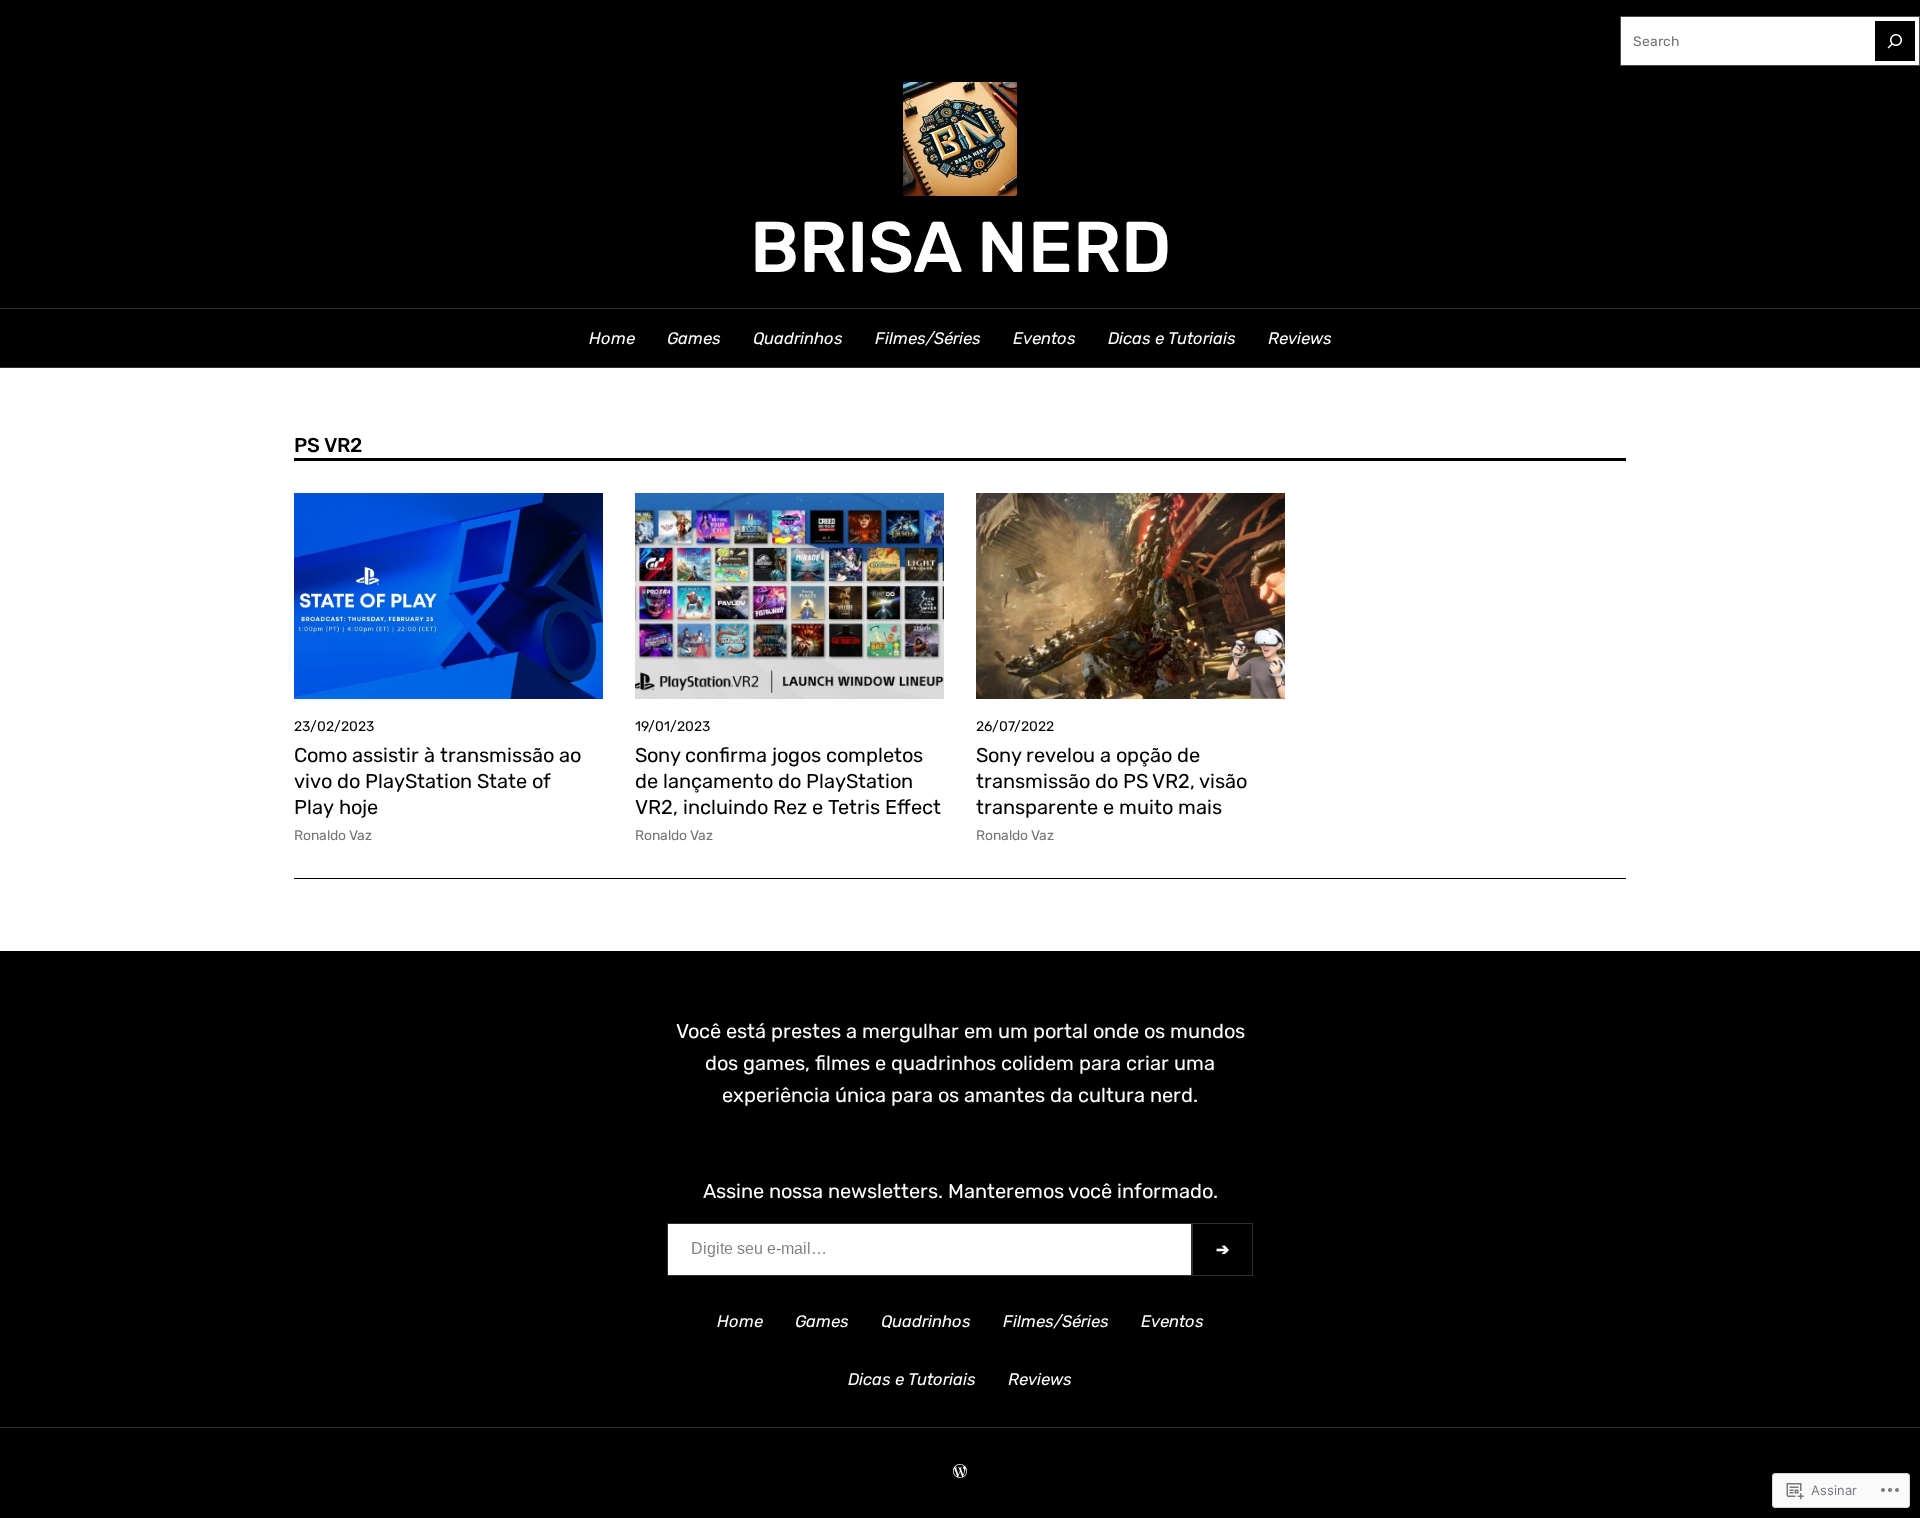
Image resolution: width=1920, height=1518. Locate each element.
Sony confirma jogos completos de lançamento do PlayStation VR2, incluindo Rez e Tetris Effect (788, 781)
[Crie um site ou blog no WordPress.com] (960, 1472)
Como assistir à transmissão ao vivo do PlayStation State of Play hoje (437, 781)
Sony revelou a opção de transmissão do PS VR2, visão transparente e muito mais (1111, 781)
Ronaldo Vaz (333, 835)
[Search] (1895, 41)
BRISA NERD (960, 247)
